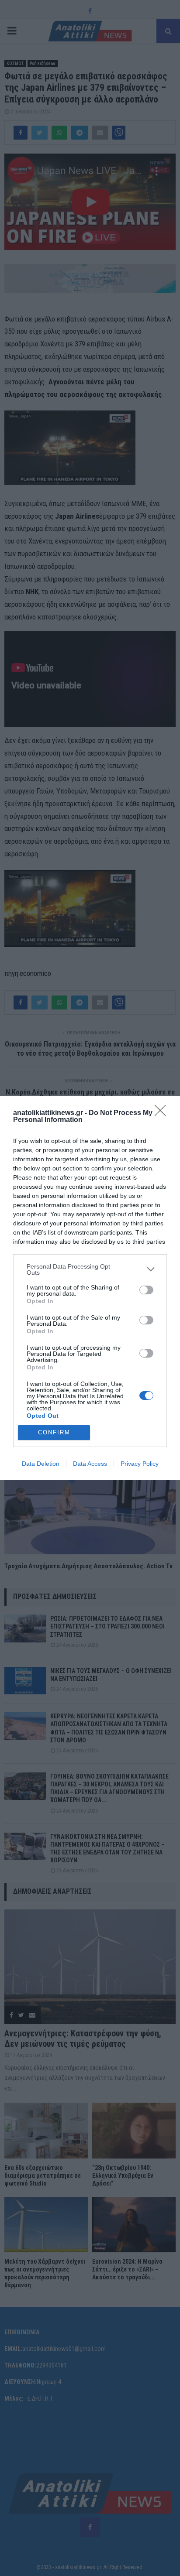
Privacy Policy (140, 1464)
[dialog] (90, 1288)
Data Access (90, 1464)
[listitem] (90, 1269)
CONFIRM (54, 1432)
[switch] (146, 1290)
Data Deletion (41, 1464)
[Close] (163, 1113)
